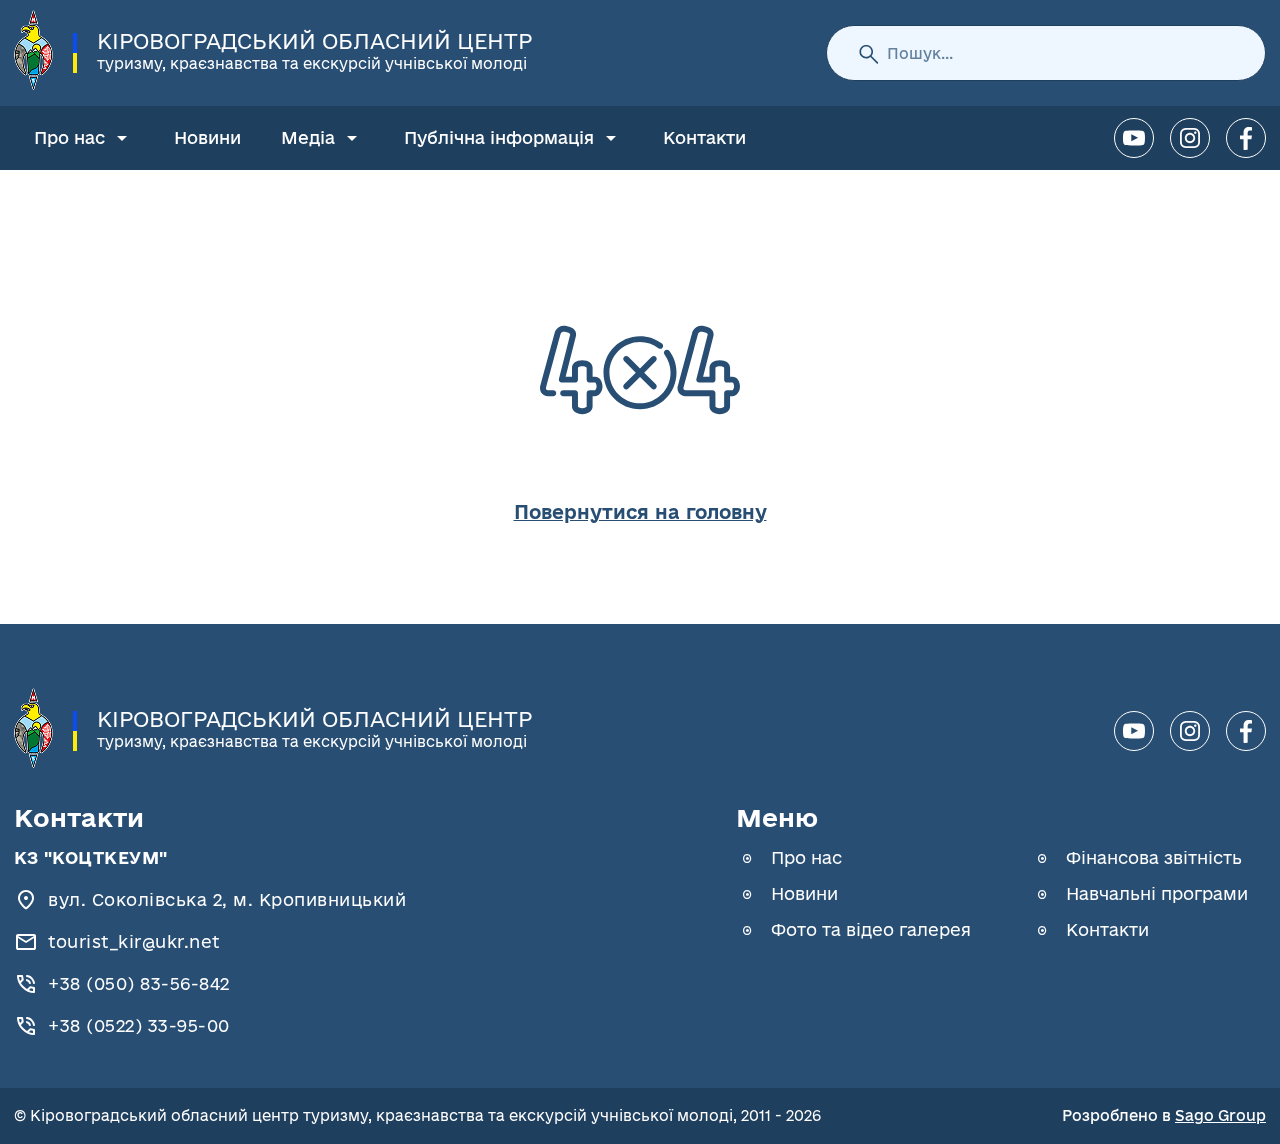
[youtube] (1134, 138)
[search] (868, 53)
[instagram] (1190, 138)
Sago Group (1220, 1115)
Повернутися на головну (640, 512)
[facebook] (1246, 138)
